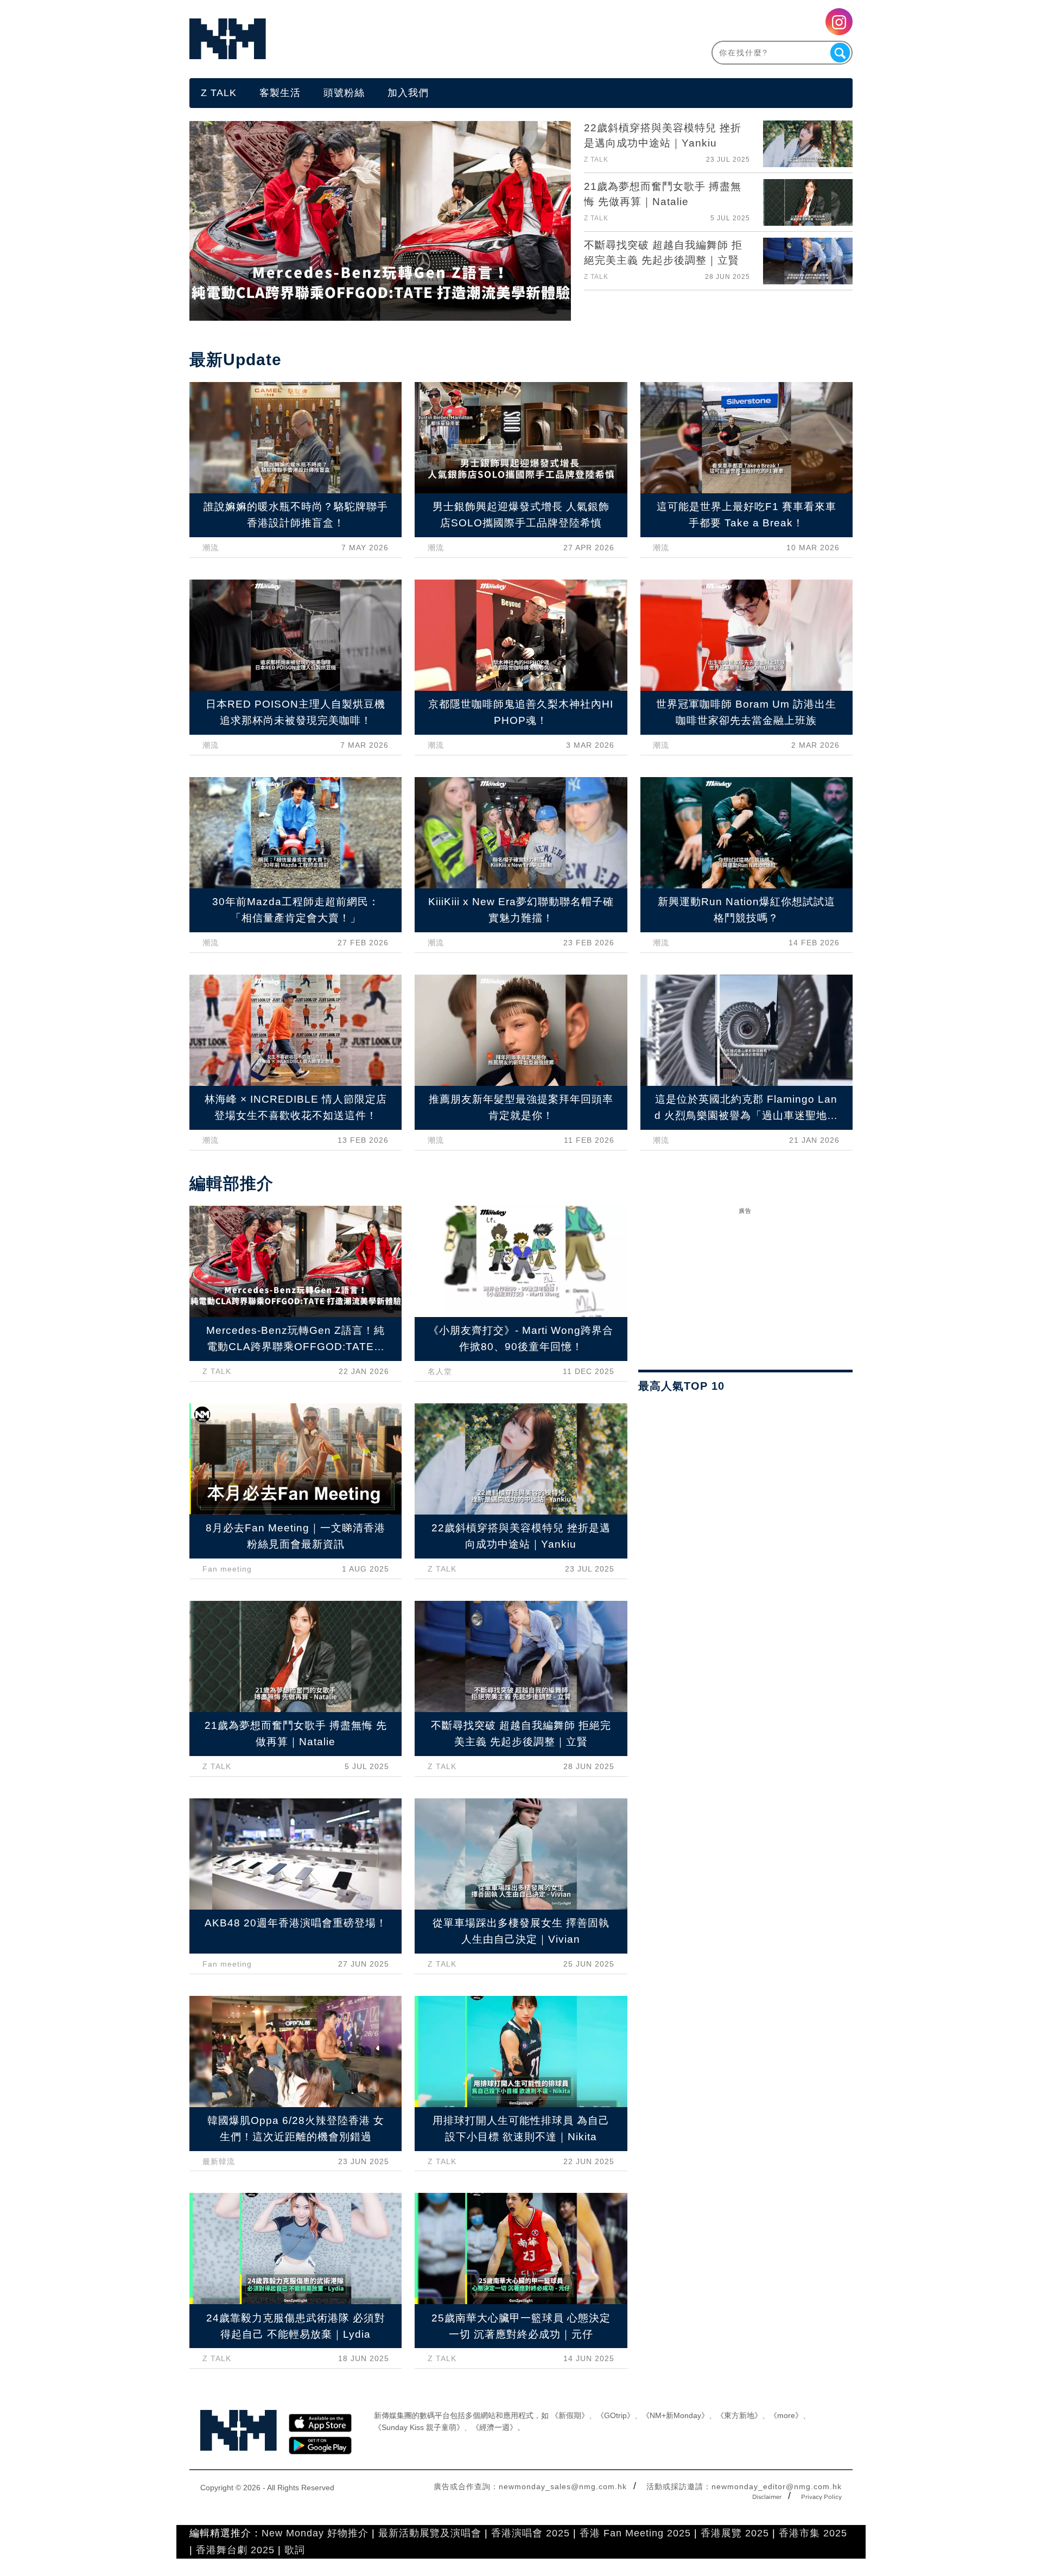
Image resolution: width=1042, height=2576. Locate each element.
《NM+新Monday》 (675, 2415)
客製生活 (280, 93)
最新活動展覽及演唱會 (430, 2533)
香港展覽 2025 (735, 2533)
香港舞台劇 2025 (235, 2550)
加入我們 (408, 93)
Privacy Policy (821, 2497)
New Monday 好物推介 (315, 2533)
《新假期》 (570, 2415)
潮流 (211, 548)
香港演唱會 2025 (530, 2533)
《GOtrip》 (615, 2415)
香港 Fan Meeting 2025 (635, 2533)
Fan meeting (227, 1569)
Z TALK (219, 93)
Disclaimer (767, 2497)
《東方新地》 (739, 2415)
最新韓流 (219, 2161)
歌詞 (295, 2550)
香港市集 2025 (813, 2533)
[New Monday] (355, 39)
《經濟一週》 (494, 2427)
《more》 (786, 2415)
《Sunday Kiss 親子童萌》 (419, 2427)
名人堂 (440, 1371)
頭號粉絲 (344, 93)
